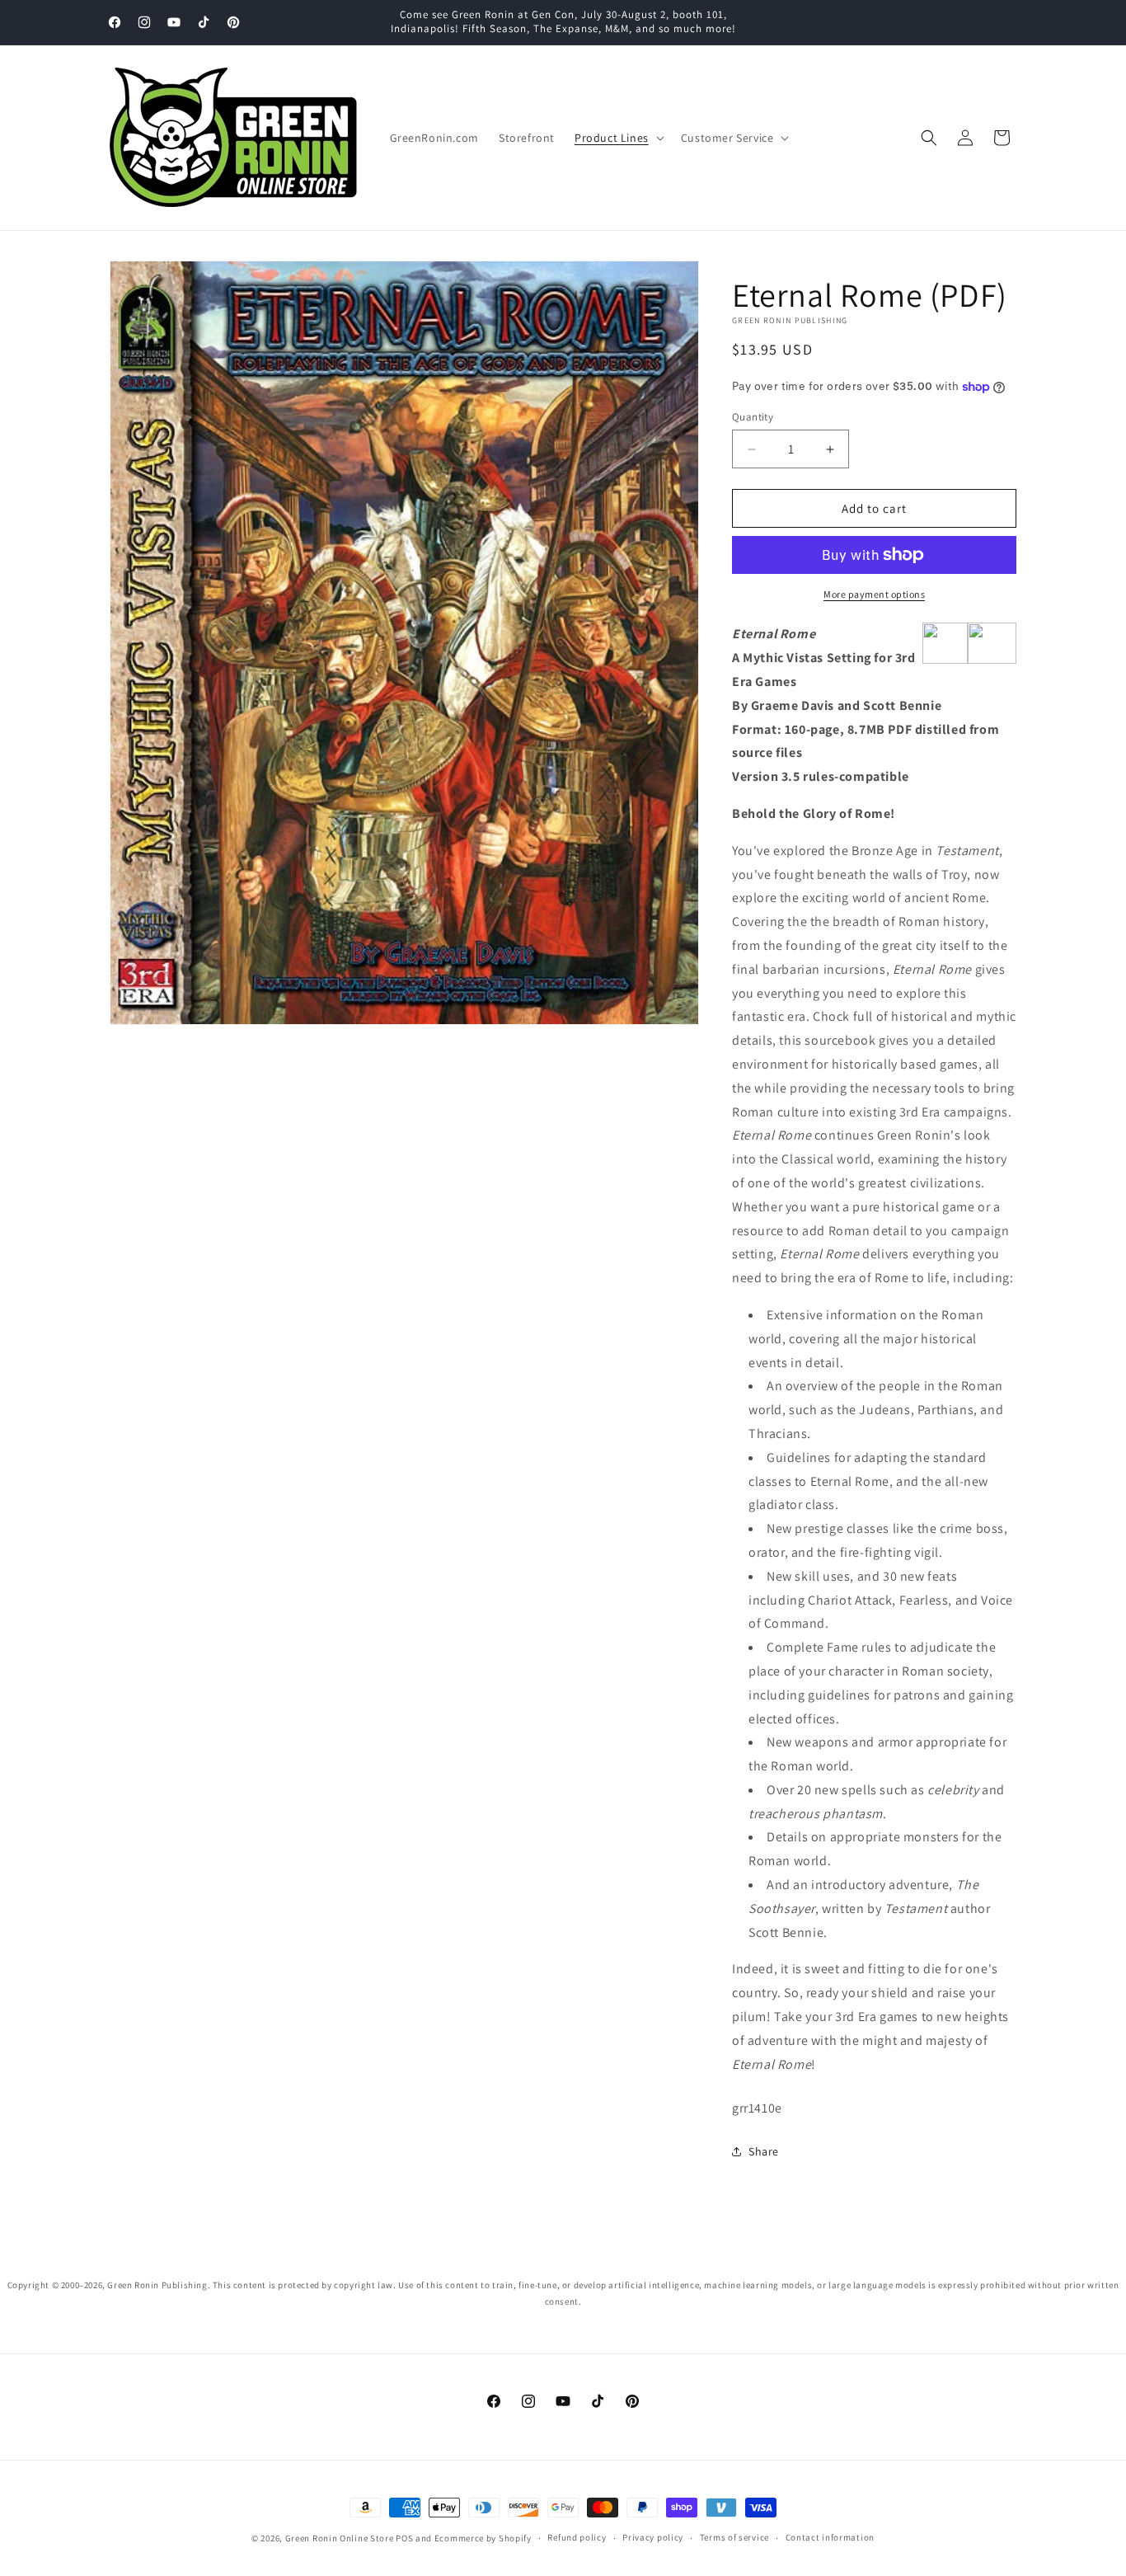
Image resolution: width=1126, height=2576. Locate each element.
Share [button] (764, 2151)
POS (404, 2538)
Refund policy (577, 2538)
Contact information (830, 2538)
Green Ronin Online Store (340, 2538)
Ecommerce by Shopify (483, 2538)
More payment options (874, 594)
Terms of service (734, 2538)
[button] (618, 138)
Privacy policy (653, 2538)
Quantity (753, 417)
